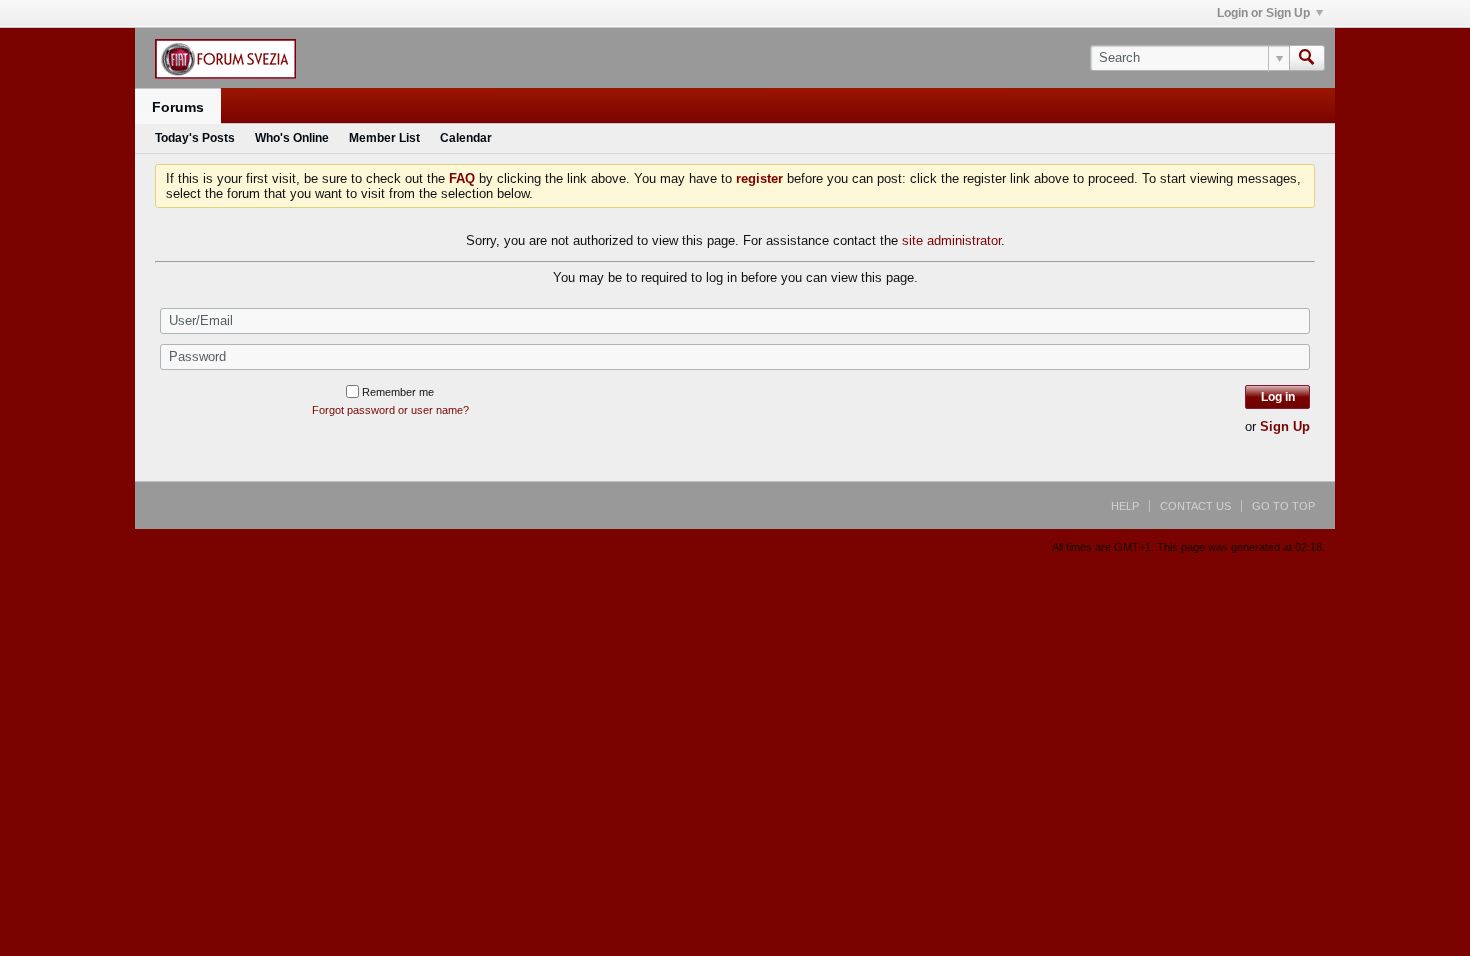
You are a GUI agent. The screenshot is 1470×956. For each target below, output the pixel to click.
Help (1125, 506)
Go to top (1283, 506)
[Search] (1307, 58)
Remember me (398, 392)
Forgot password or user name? (390, 410)
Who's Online (292, 138)
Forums (178, 107)
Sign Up (1285, 426)
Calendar (466, 138)
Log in (1278, 397)
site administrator (951, 240)
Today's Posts (195, 138)
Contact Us (1195, 506)
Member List (384, 138)
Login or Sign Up (1263, 13)
